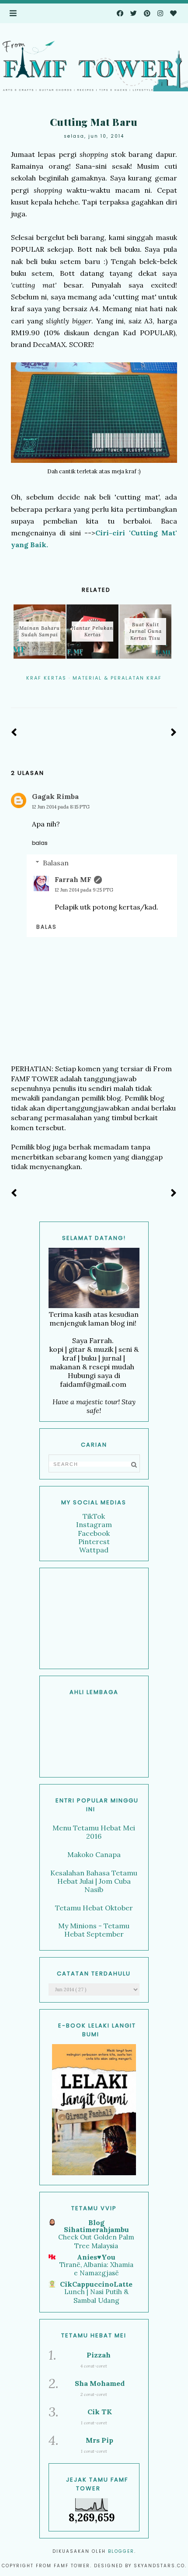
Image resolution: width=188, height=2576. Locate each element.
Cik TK (100, 2412)
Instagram (94, 1524)
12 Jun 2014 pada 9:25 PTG (84, 890)
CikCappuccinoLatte (96, 2284)
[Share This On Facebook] (82, 690)
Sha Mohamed (100, 2383)
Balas (40, 843)
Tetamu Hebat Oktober (94, 1908)
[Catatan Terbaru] (14, 733)
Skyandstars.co (159, 2566)
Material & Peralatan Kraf (117, 678)
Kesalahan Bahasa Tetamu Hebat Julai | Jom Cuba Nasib (94, 1881)
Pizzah (99, 2355)
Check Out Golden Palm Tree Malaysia (96, 2241)
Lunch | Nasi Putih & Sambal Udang (96, 2296)
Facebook (94, 1533)
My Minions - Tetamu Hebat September (94, 1930)
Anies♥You (96, 2257)
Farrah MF (73, 879)
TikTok (94, 1516)
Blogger (121, 2551)
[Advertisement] (94, 1618)
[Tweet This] (94, 690)
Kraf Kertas (46, 678)
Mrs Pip (99, 2440)
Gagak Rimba (55, 796)
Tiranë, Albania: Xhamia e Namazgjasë (96, 2269)
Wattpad (94, 1550)
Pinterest (94, 1541)
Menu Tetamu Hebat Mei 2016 (94, 1832)
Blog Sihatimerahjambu (96, 2226)
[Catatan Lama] (174, 733)
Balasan (56, 863)
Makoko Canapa (94, 1854)
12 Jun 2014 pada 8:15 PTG (61, 807)
